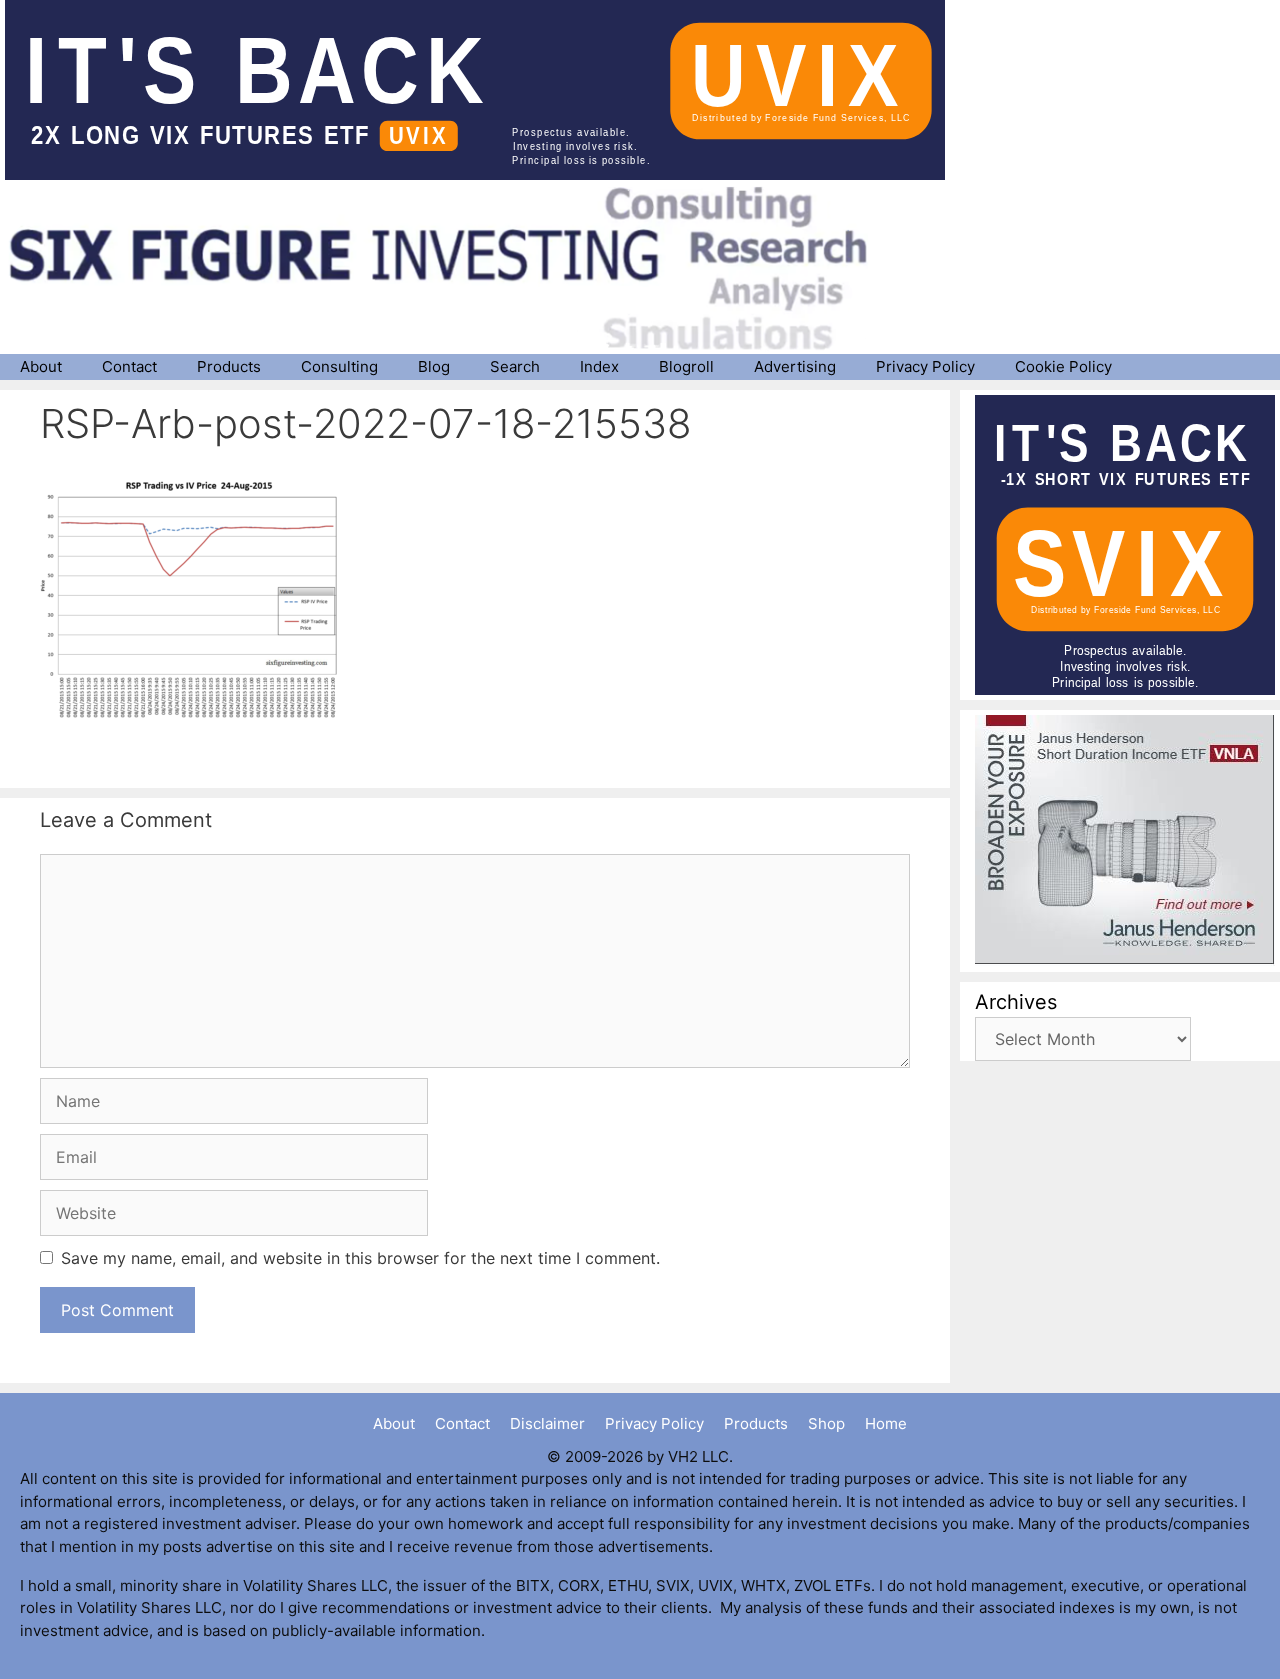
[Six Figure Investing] (455, 268)
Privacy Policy (925, 366)
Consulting (339, 366)
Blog (434, 366)
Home (886, 1423)
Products (229, 366)
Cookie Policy (1063, 366)
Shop (826, 1423)
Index (599, 366)
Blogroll (686, 366)
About (41, 366)
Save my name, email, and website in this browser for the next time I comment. (360, 1258)
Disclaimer (547, 1423)
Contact (129, 366)
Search (515, 366)
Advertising (795, 366)
